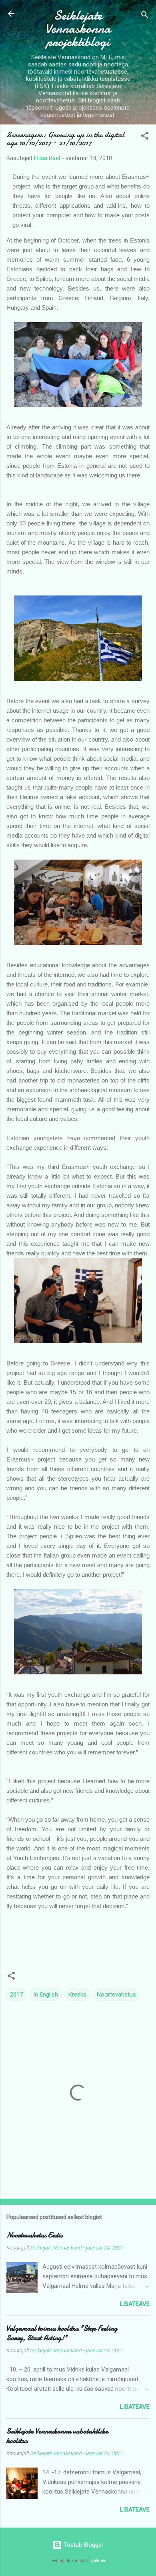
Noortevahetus (116, 1995)
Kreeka (77, 1995)
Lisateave (135, 2304)
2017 (16, 1995)
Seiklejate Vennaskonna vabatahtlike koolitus (57, 2436)
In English (46, 1995)
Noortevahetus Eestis (35, 2235)
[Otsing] (145, 16)
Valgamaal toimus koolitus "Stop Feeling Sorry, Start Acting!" (62, 2333)
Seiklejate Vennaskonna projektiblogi (78, 29)
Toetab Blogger (83, 2545)
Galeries (98, 2561)
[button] (145, 137)
